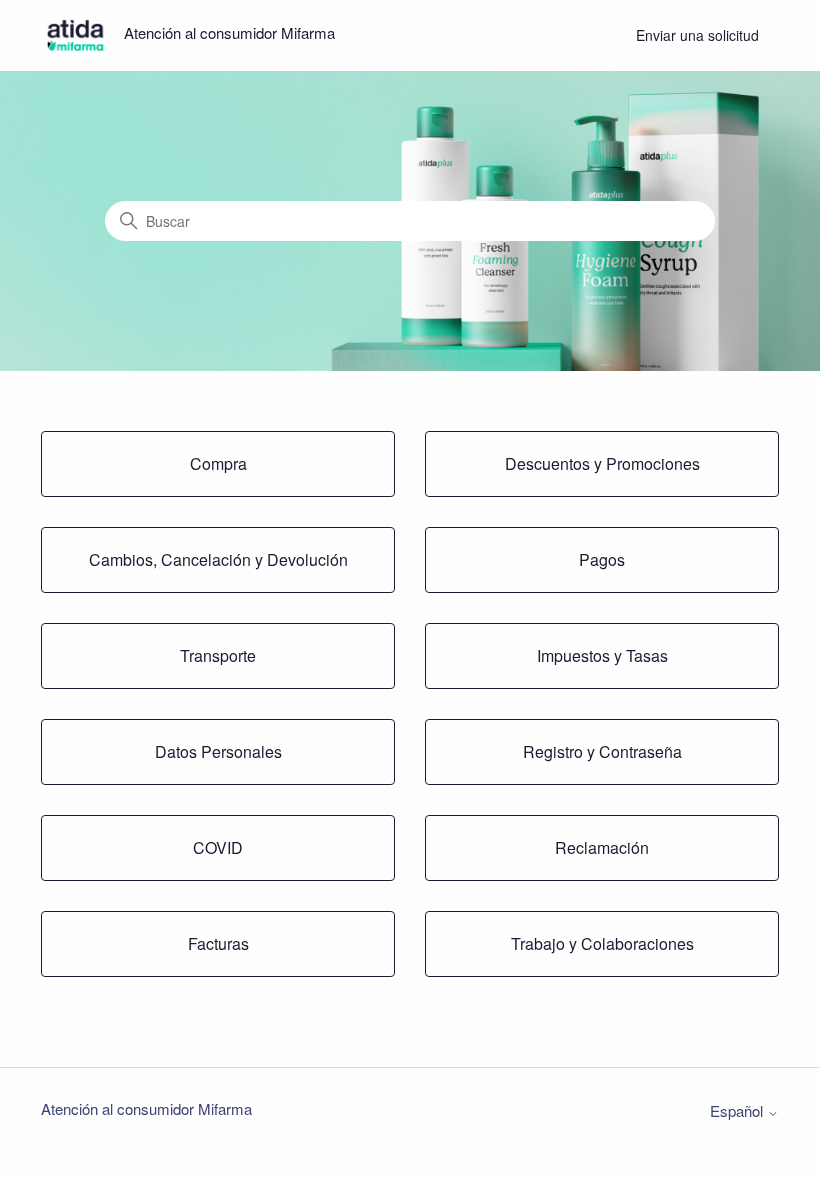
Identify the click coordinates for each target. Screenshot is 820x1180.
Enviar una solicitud (697, 35)
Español (738, 1110)
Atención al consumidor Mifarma (146, 1108)
